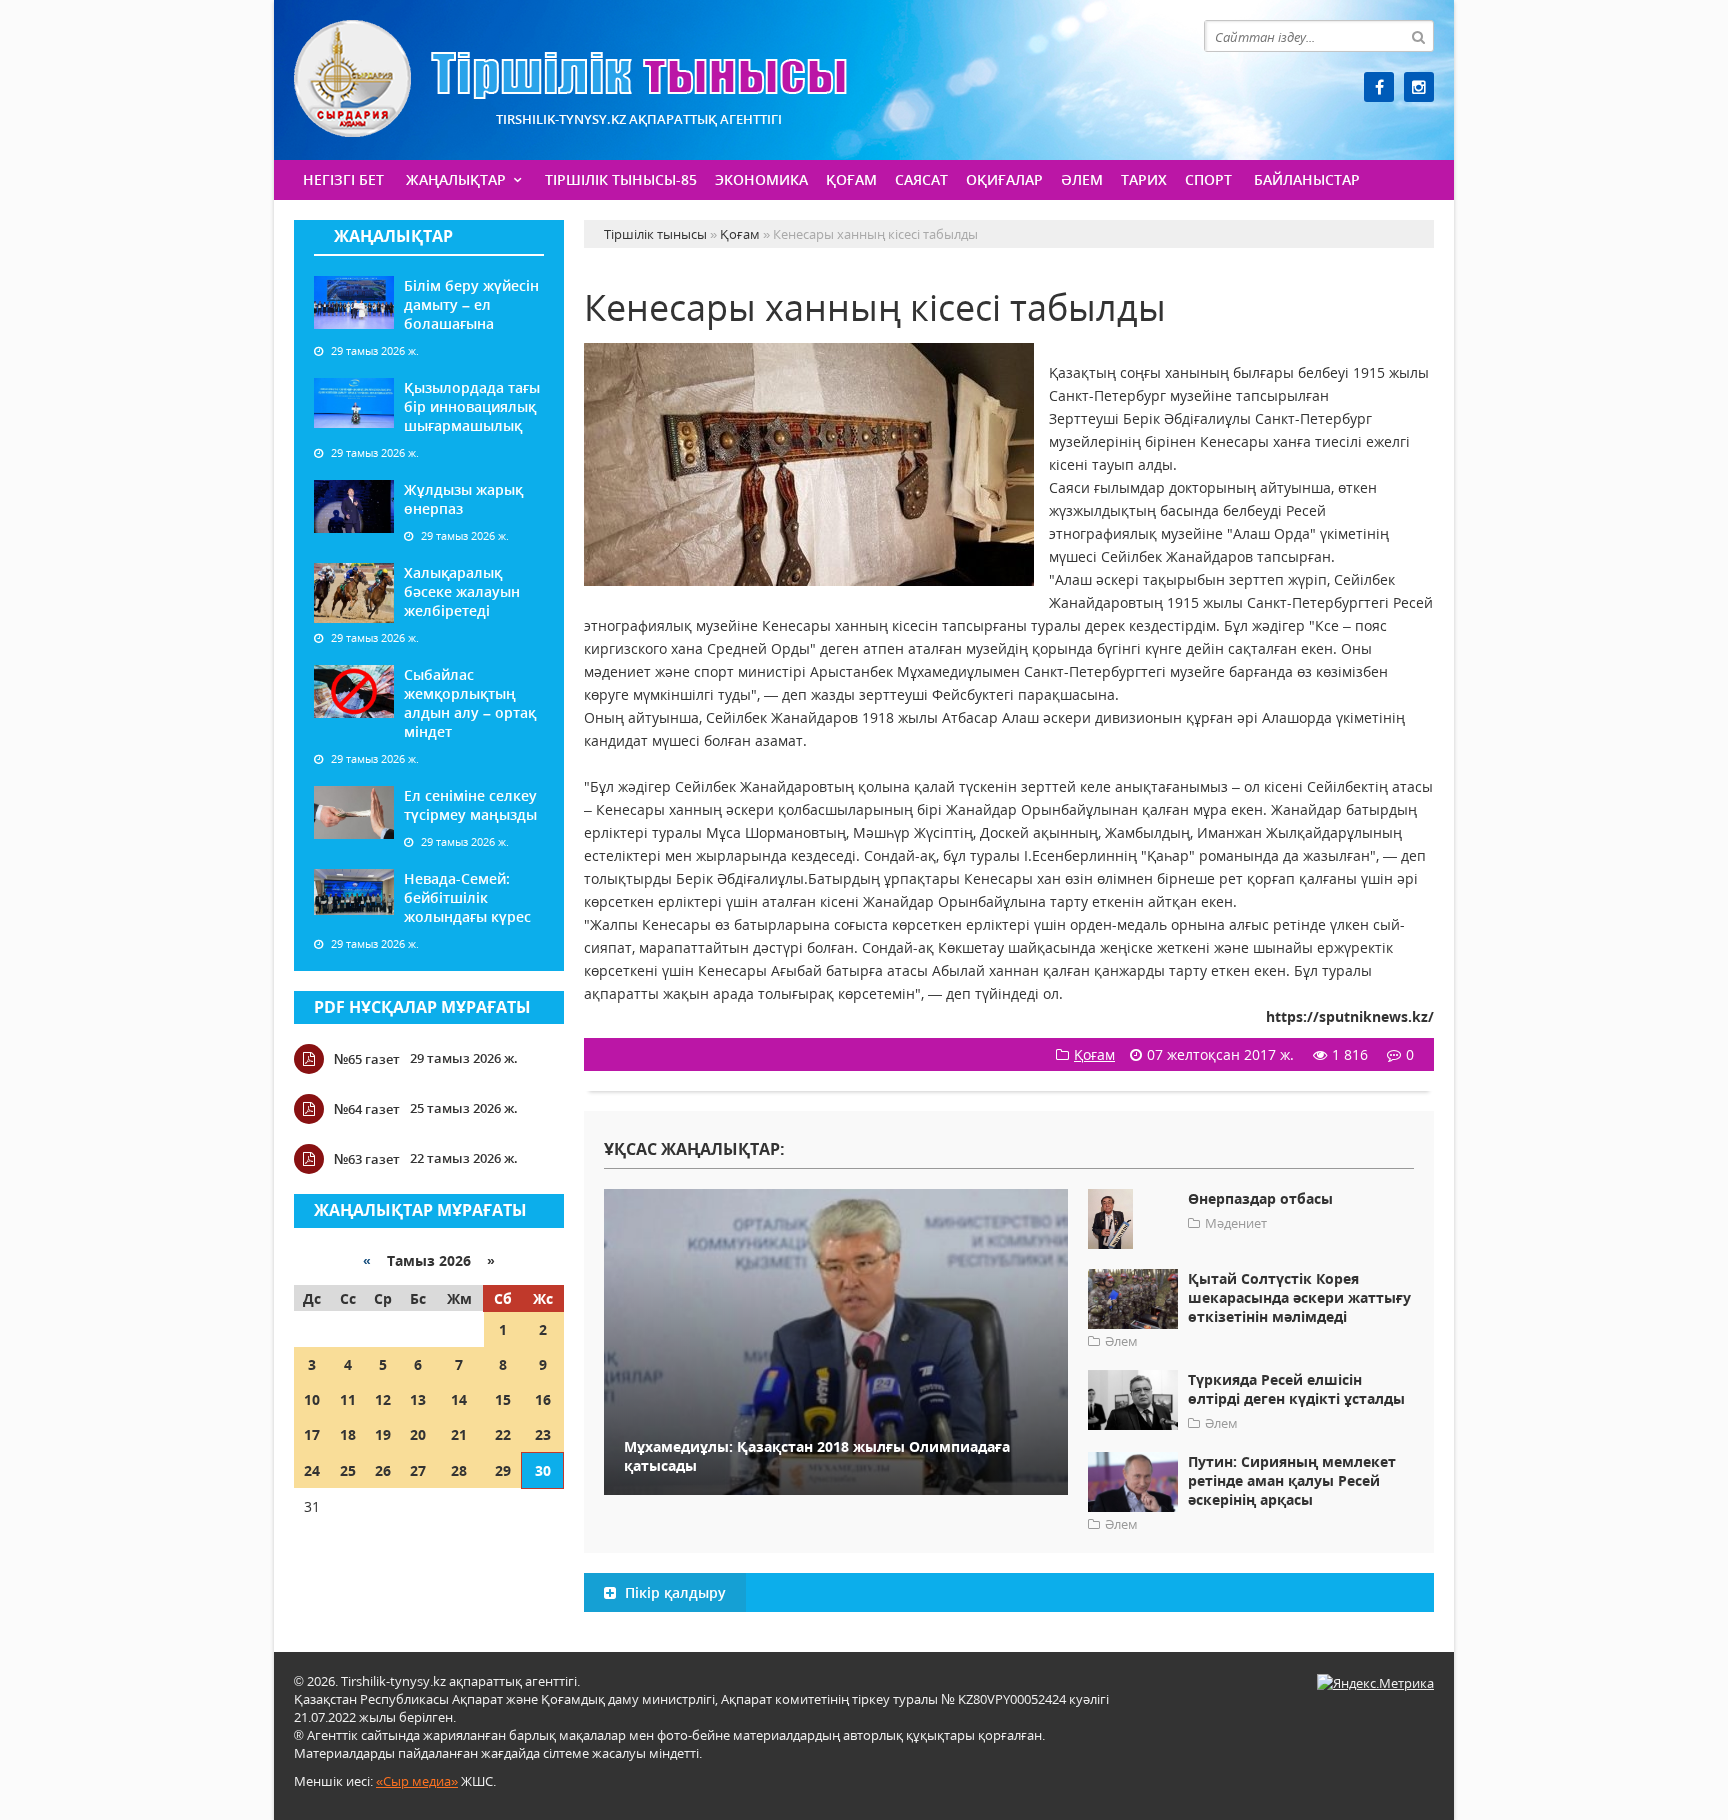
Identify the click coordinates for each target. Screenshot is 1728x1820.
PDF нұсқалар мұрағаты (422, 1007)
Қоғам (851, 179)
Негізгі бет (343, 179)
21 (459, 1434)
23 (543, 1434)
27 (418, 1470)
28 (459, 1470)
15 (503, 1399)
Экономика (761, 179)
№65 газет (367, 1059)
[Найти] (1418, 36)
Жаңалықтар (456, 179)
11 (348, 1399)
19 (383, 1434)
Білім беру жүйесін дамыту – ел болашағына (471, 304)
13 (418, 1399)
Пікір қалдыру (673, 1592)
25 (348, 1470)
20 (418, 1434)
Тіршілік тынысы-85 (621, 179)
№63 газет (367, 1159)
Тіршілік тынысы (570, 78)
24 (312, 1470)
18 (348, 1434)
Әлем (1082, 179)
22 (503, 1434)
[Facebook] (1379, 87)
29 (503, 1470)
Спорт (1208, 179)
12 (383, 1399)
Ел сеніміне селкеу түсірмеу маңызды (470, 805)
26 (383, 1470)
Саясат (921, 179)
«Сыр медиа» (417, 1781)
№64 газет (367, 1109)
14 (459, 1399)
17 (312, 1434)
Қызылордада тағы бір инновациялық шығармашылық (472, 406)
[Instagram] (1419, 87)
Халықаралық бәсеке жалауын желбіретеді (462, 591)
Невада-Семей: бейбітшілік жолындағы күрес (467, 897)
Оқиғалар (1004, 179)
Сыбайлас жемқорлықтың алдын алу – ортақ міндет (470, 703)
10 (312, 1399)
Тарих (1144, 179)
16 (543, 1399)
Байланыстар (1307, 179)
